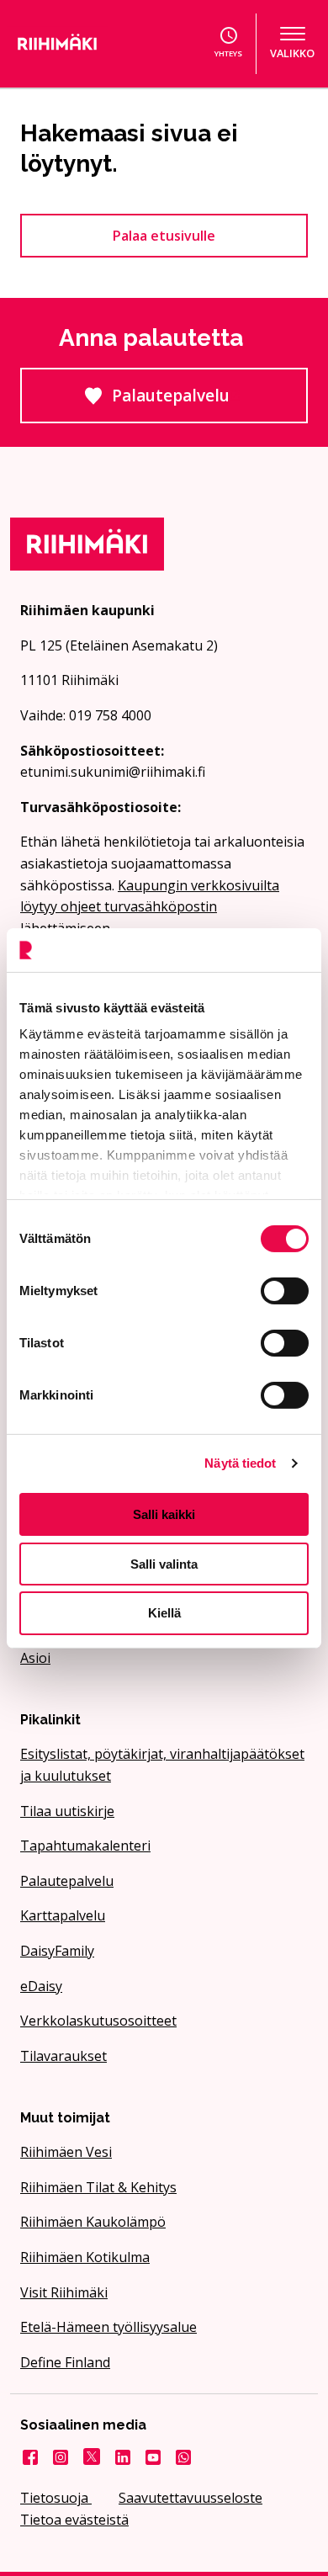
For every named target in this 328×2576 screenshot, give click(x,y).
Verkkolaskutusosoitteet (98, 2021)
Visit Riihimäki (64, 2292)
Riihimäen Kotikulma (85, 2257)
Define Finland (65, 2362)
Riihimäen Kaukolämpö (93, 2222)
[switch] (285, 1291)
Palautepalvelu (210, 404)
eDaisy (41, 1986)
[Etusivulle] (77, 44)
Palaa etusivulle (164, 236)
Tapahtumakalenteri (85, 1846)
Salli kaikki (164, 1514)
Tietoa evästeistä (74, 2520)
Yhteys (228, 53)
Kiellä (164, 1613)
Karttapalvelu (63, 1915)
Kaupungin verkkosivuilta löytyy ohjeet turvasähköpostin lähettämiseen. (150, 907)
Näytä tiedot (240, 1463)
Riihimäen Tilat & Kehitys (98, 2187)
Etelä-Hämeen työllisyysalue (108, 2327)
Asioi (35, 1658)
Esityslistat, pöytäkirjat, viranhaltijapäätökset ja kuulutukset (162, 1765)
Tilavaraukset (63, 2056)
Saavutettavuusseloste (190, 2498)
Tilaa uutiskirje (67, 1811)
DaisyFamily (57, 1951)
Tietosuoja (56, 2498)
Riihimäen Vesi (66, 2152)
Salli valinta (164, 1564)
